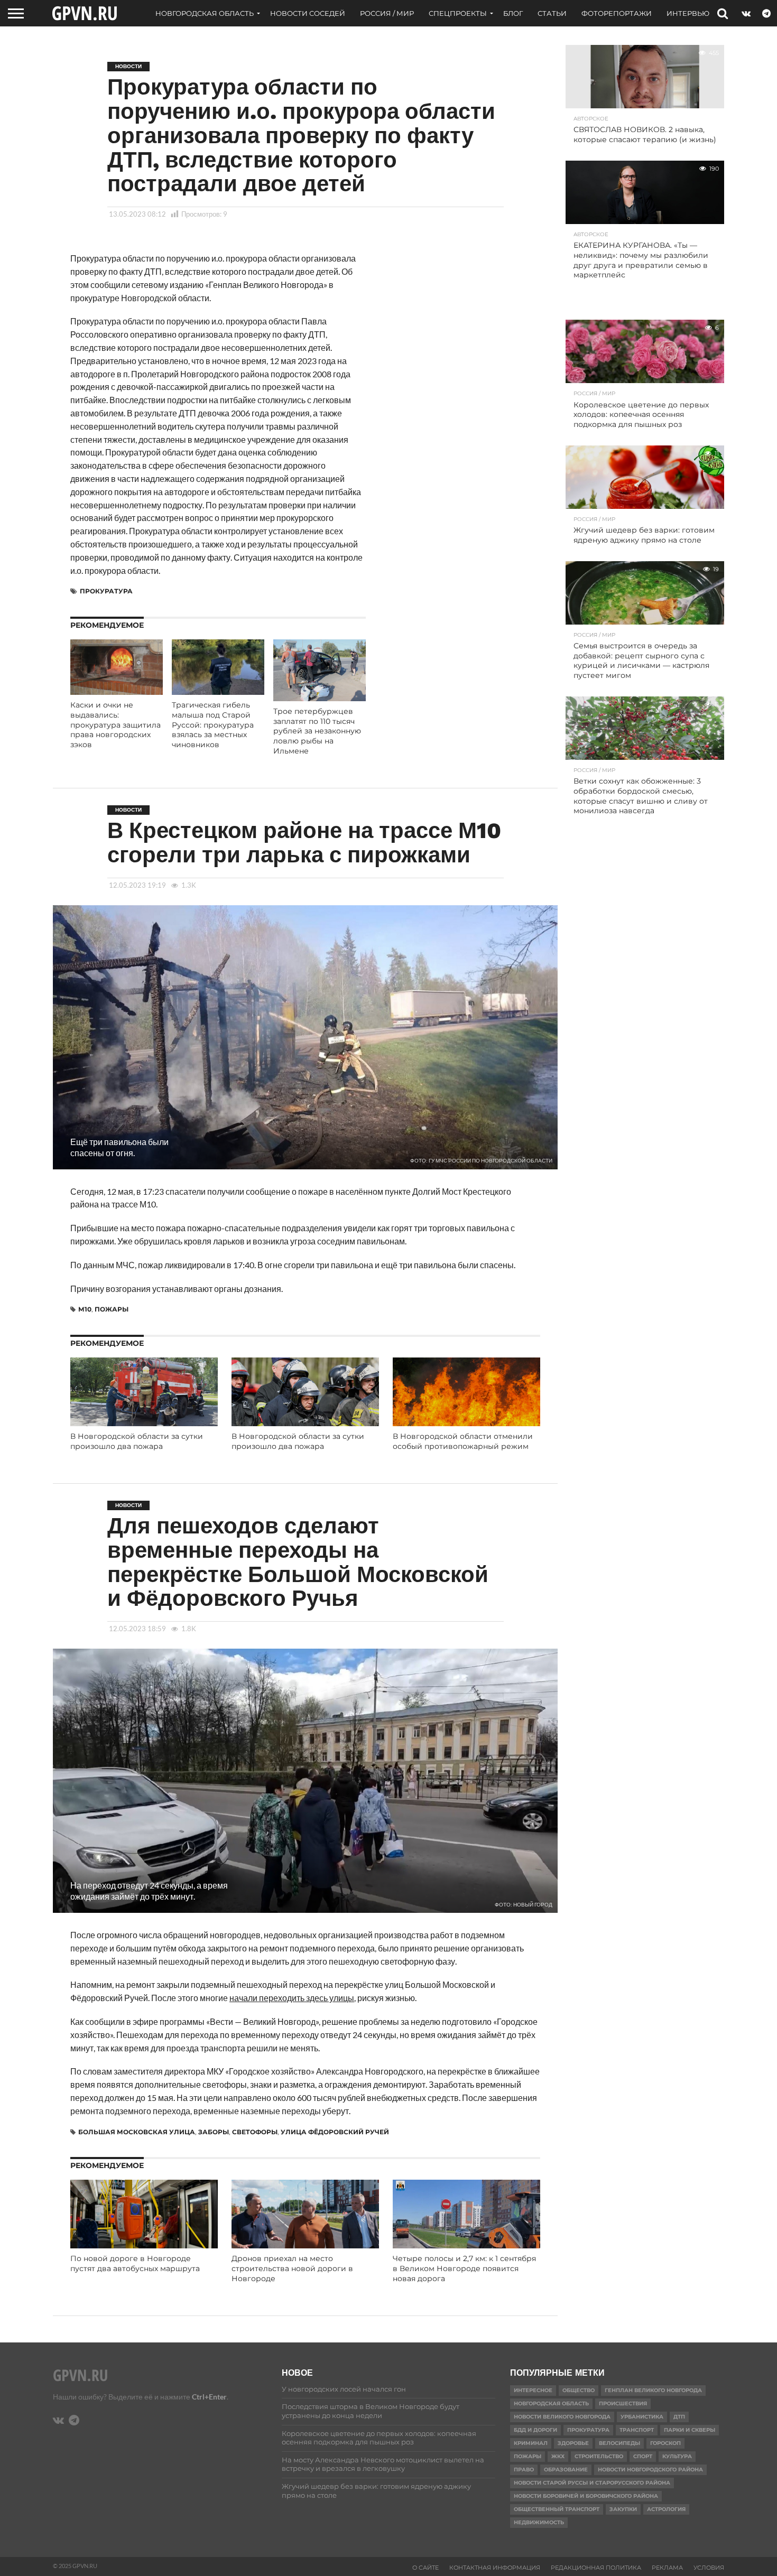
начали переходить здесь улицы (292, 1998)
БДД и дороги (535, 2430)
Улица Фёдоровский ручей (335, 2132)
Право (524, 2470)
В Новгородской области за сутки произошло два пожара (137, 1441)
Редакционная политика (596, 2568)
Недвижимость (539, 2522)
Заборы (214, 2132)
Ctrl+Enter (209, 2397)
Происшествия (623, 2403)
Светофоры (255, 2132)
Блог (513, 13)
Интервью (688, 13)
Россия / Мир (387, 13)
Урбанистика (642, 2417)
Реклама (667, 2568)
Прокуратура (106, 591)
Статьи (552, 13)
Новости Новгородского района (650, 2470)
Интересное (533, 2390)
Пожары (112, 1309)
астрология (666, 2509)
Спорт (643, 2456)
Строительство (599, 2456)
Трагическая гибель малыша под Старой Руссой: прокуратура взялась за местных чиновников (213, 725)
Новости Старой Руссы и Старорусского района (592, 2483)
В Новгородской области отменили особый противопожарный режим (463, 1441)
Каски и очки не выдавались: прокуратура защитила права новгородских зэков (115, 725)
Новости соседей (308, 13)
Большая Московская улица (137, 2132)
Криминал (531, 2443)
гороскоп (665, 2443)
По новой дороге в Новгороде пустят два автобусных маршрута (135, 2263)
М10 (85, 1309)
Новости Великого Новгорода (562, 2417)
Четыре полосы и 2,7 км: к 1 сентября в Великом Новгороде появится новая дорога (464, 2268)
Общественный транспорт (557, 2509)
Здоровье (573, 2443)
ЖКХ (558, 2456)
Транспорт (637, 2430)
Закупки (623, 2509)
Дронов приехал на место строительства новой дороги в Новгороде (292, 2268)
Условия (709, 2568)
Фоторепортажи (617, 13)
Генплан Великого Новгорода (653, 2390)
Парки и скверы (690, 2430)
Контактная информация (495, 2568)
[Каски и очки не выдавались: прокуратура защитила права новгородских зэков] (117, 691)
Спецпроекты (458, 13)
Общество (579, 2390)
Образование (566, 2470)
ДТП (679, 2417)
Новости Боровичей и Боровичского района (586, 2496)
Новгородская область (205, 13)
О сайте (425, 2568)
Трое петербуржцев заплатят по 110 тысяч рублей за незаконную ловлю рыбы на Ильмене (317, 731)
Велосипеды (619, 2443)
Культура (677, 2456)
